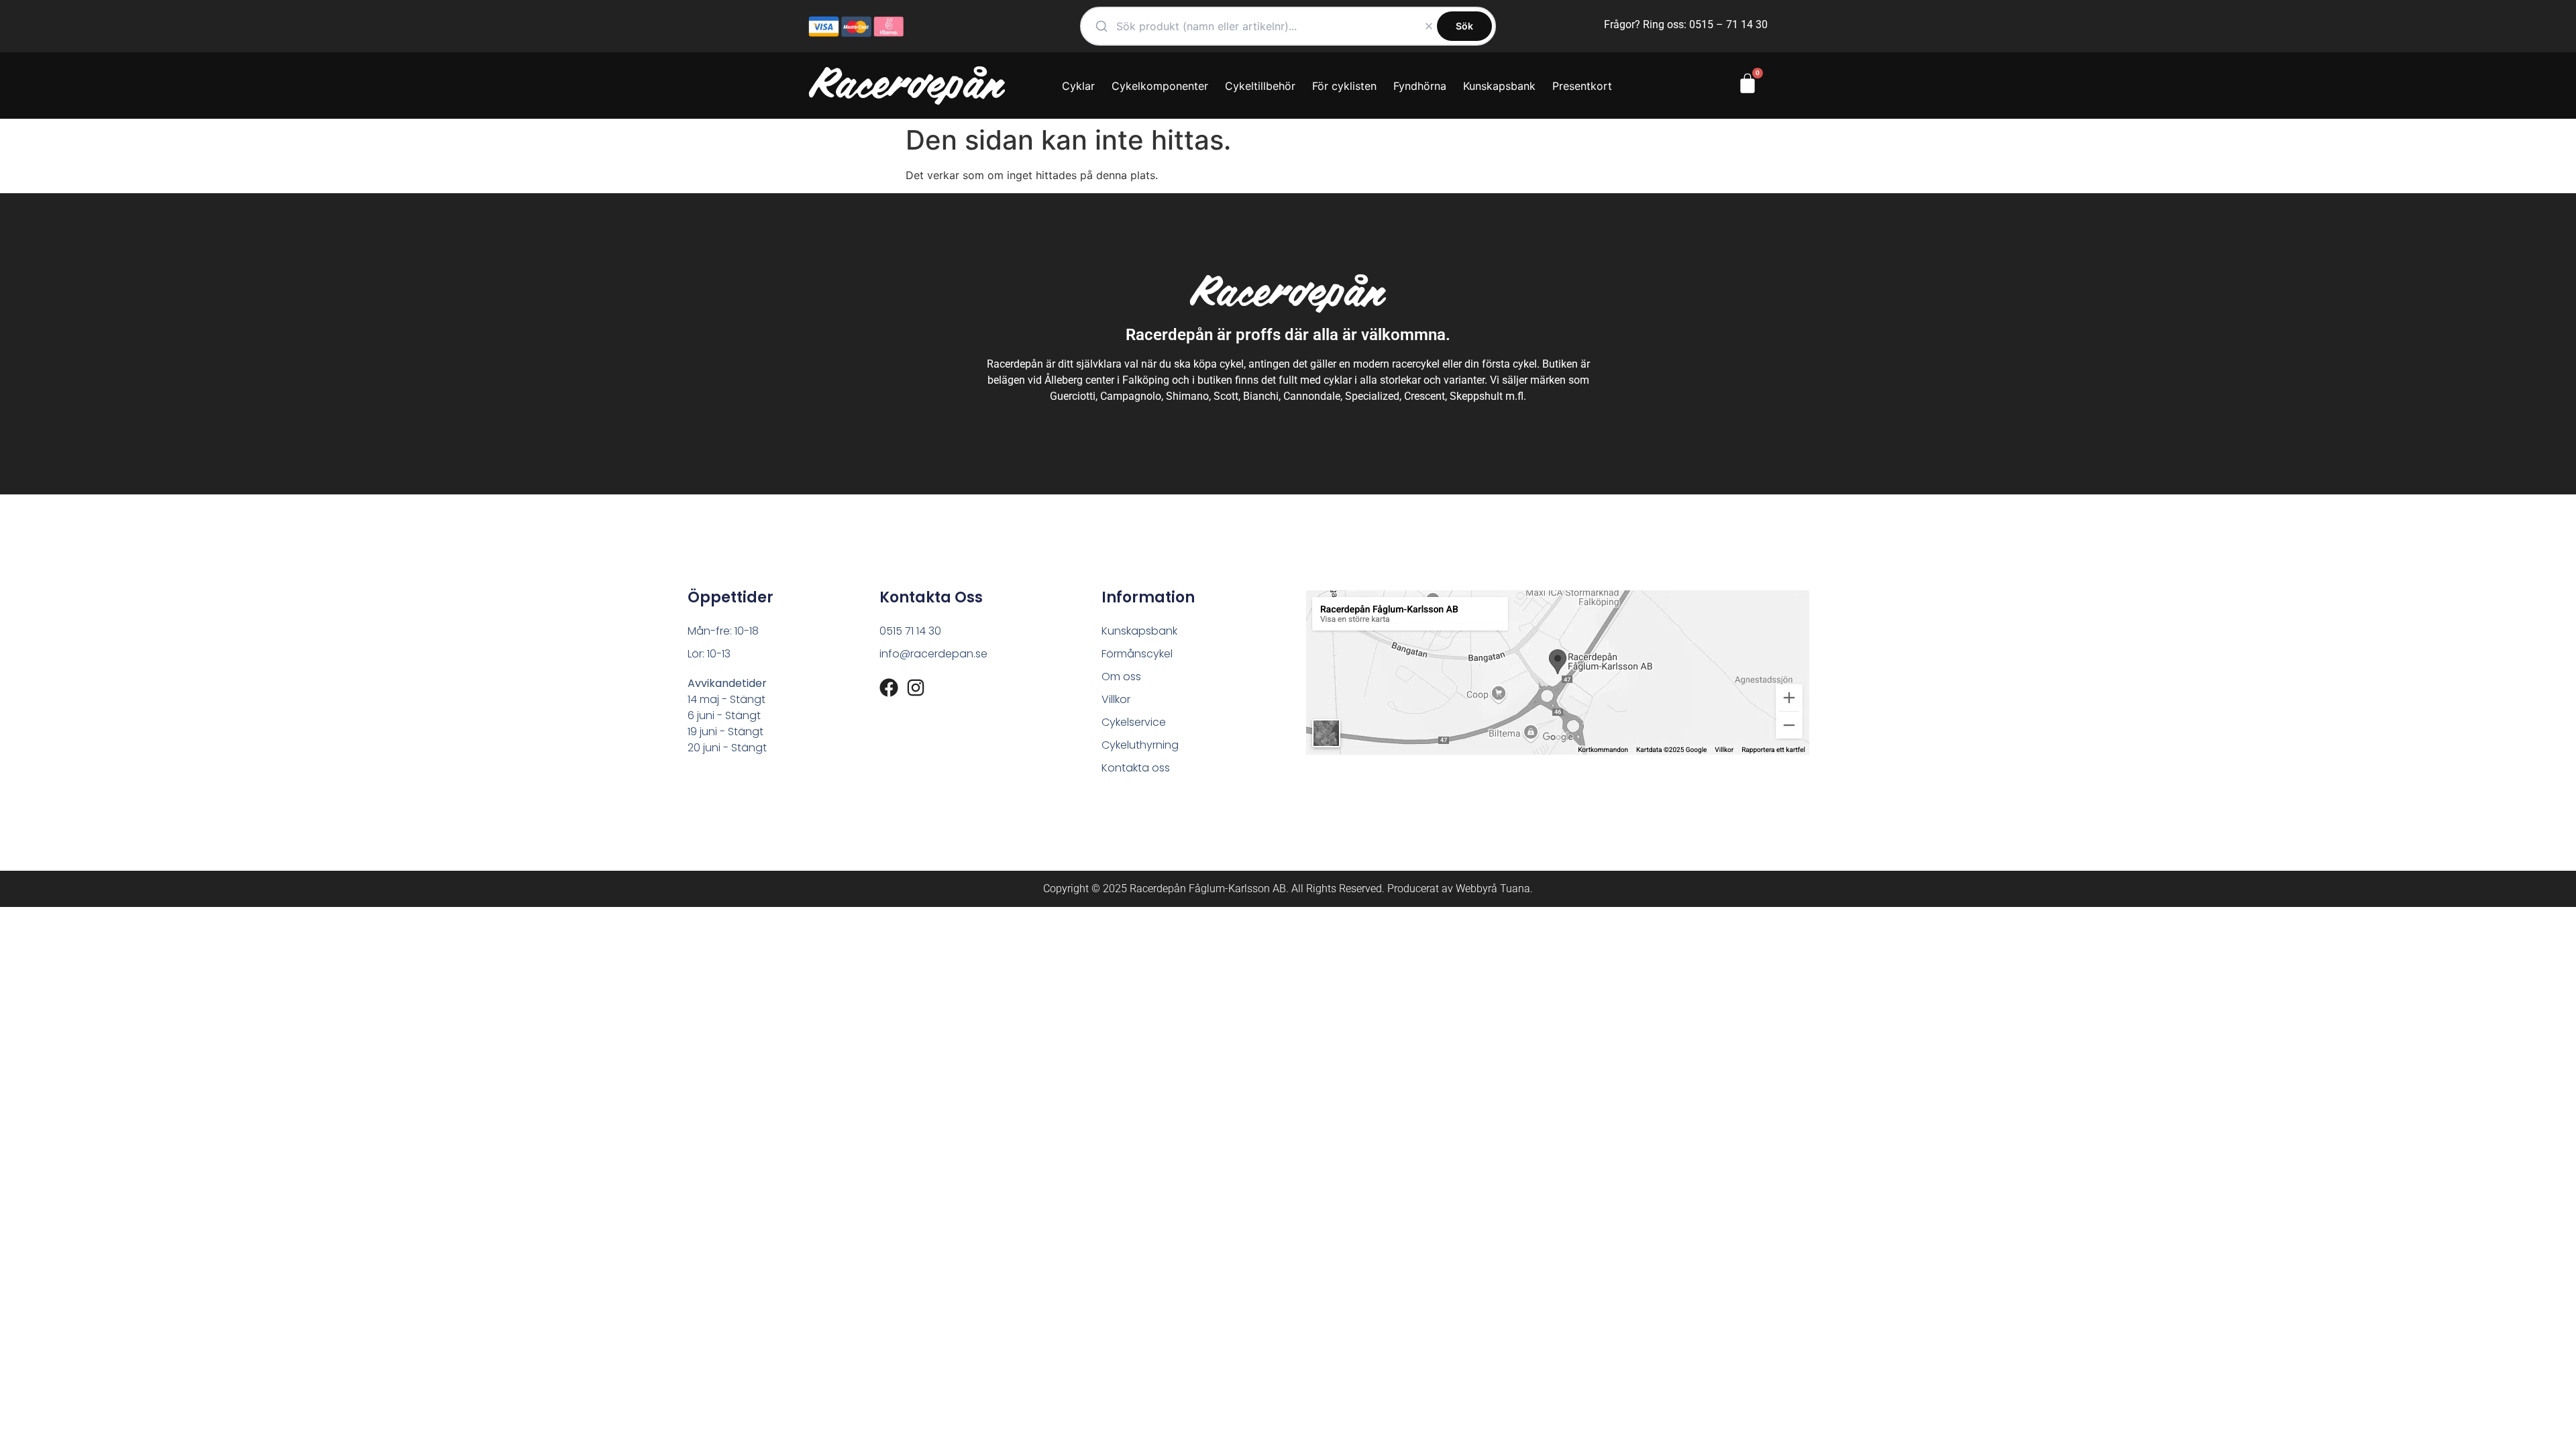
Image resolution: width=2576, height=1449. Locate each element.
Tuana (1515, 889)
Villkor (1116, 699)
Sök (1464, 26)
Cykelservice (1134, 722)
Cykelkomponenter (1160, 86)
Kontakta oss (1136, 768)
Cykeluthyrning (1140, 745)
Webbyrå (1477, 889)
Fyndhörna (1420, 86)
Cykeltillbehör (1260, 86)
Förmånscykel (1137, 654)
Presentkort (1582, 86)
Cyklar (1078, 86)
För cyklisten (1344, 86)
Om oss (1121, 677)
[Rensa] (1429, 26)
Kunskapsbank (1499, 86)
